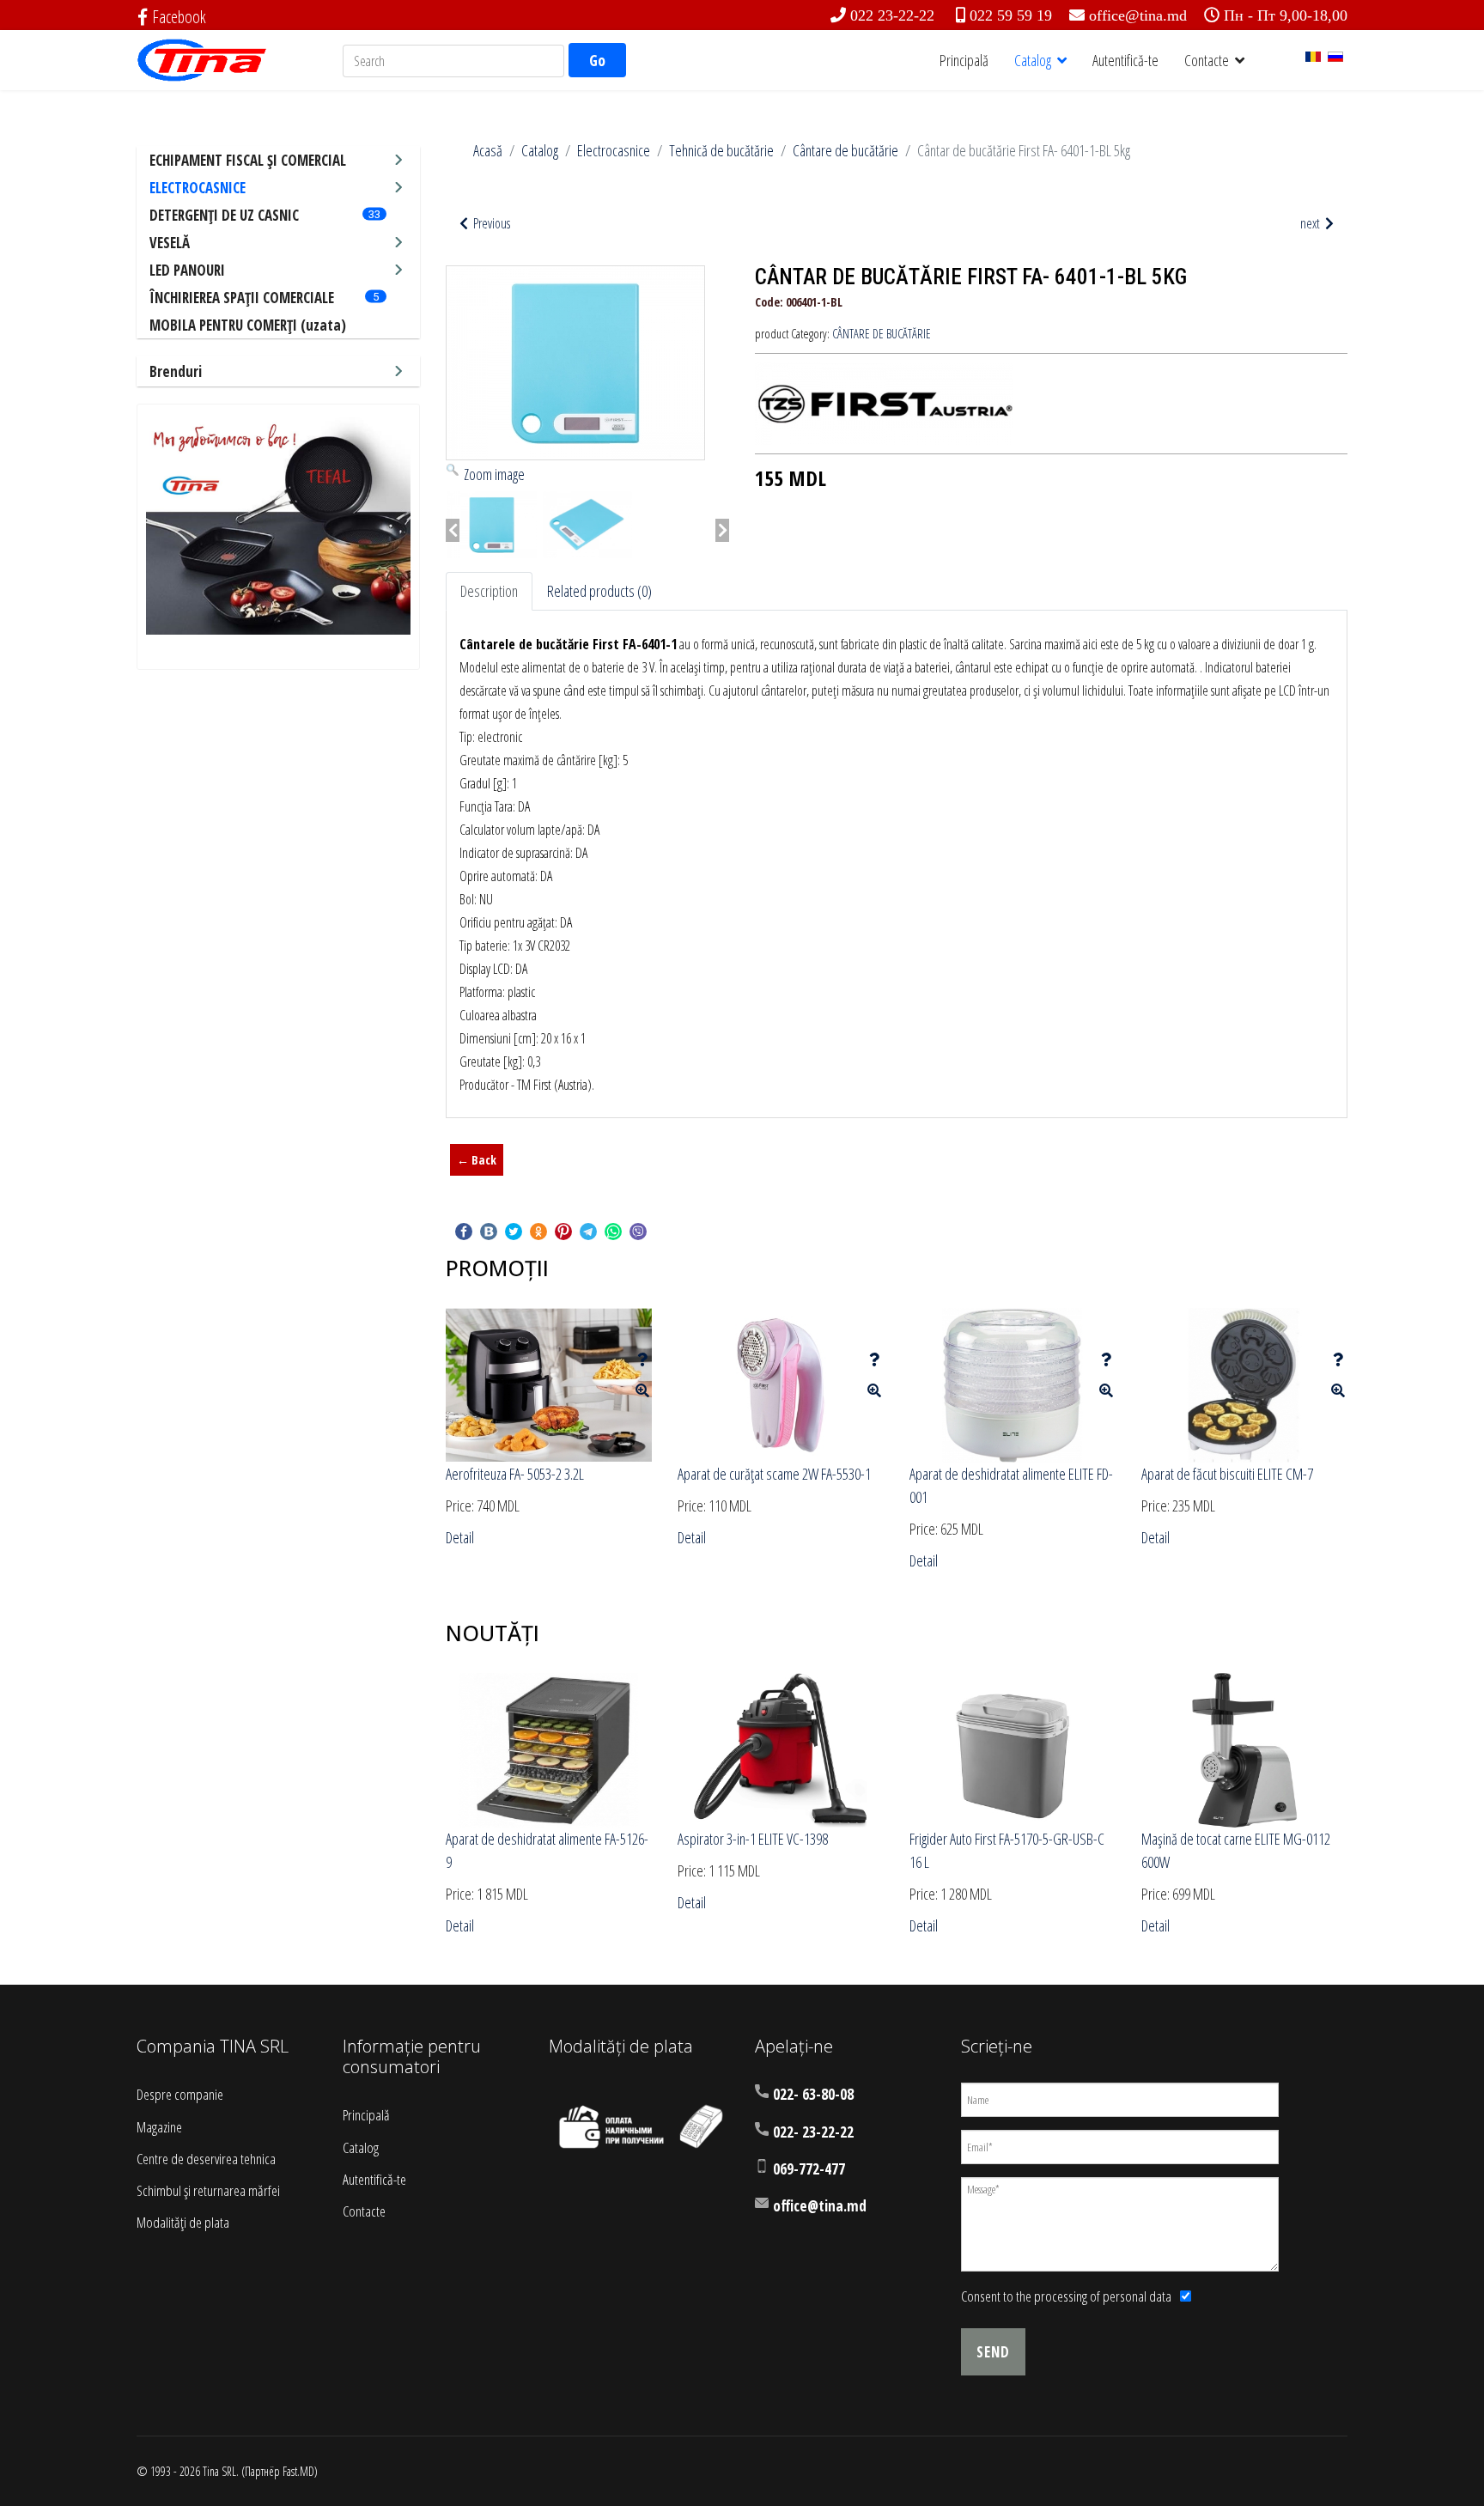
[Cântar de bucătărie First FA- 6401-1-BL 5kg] (492, 525)
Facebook (179, 17)
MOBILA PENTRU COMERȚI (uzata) (248, 325)
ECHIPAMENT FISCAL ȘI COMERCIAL (248, 160)
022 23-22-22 (892, 15)
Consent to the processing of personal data (1066, 2296)
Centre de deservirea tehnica (206, 2159)
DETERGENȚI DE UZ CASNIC (224, 215)
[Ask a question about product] (642, 1359)
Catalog (1033, 60)
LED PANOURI (187, 270)
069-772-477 (809, 2169)
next (1311, 223)
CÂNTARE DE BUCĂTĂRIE (882, 334)
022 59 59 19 (1011, 15)
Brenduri (176, 371)
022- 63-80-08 (813, 2094)
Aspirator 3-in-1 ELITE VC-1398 (753, 1839)
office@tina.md (1138, 15)
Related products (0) (599, 591)
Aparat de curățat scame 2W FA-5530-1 (774, 1474)
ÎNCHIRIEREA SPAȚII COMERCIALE (242, 298)
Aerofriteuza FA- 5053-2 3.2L (515, 1474)
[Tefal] (278, 524)
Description (489, 591)
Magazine (159, 2127)
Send (993, 2352)
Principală (964, 60)
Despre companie (180, 2094)
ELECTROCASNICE (198, 188)
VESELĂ (170, 243)
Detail (460, 1537)
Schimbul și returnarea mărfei (208, 2190)
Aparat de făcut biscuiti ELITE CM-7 (1227, 1474)
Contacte (1207, 60)
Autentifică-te (1125, 60)
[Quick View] (642, 1390)
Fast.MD (298, 2471)
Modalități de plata (183, 2222)
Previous (490, 223)
